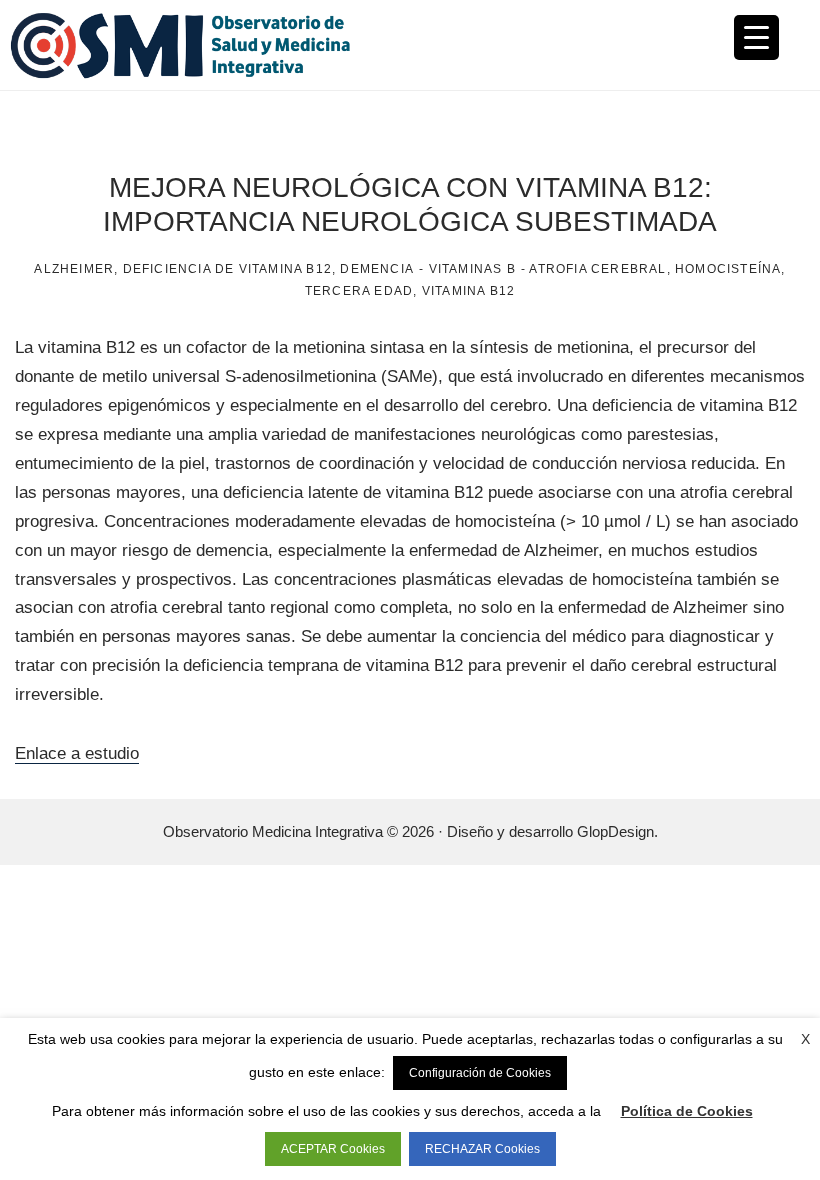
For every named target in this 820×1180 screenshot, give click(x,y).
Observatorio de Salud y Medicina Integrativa (210, 45)
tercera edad (359, 291)
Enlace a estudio (77, 753)
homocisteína (728, 269)
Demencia (377, 269)
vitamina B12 (468, 291)
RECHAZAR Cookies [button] (482, 1149)
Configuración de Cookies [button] (480, 1073)
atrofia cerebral (597, 269)
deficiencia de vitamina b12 (227, 269)
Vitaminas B (472, 269)
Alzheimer (74, 269)
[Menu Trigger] (756, 37)
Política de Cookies (687, 1111)
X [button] (805, 1039)
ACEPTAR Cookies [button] (333, 1149)
